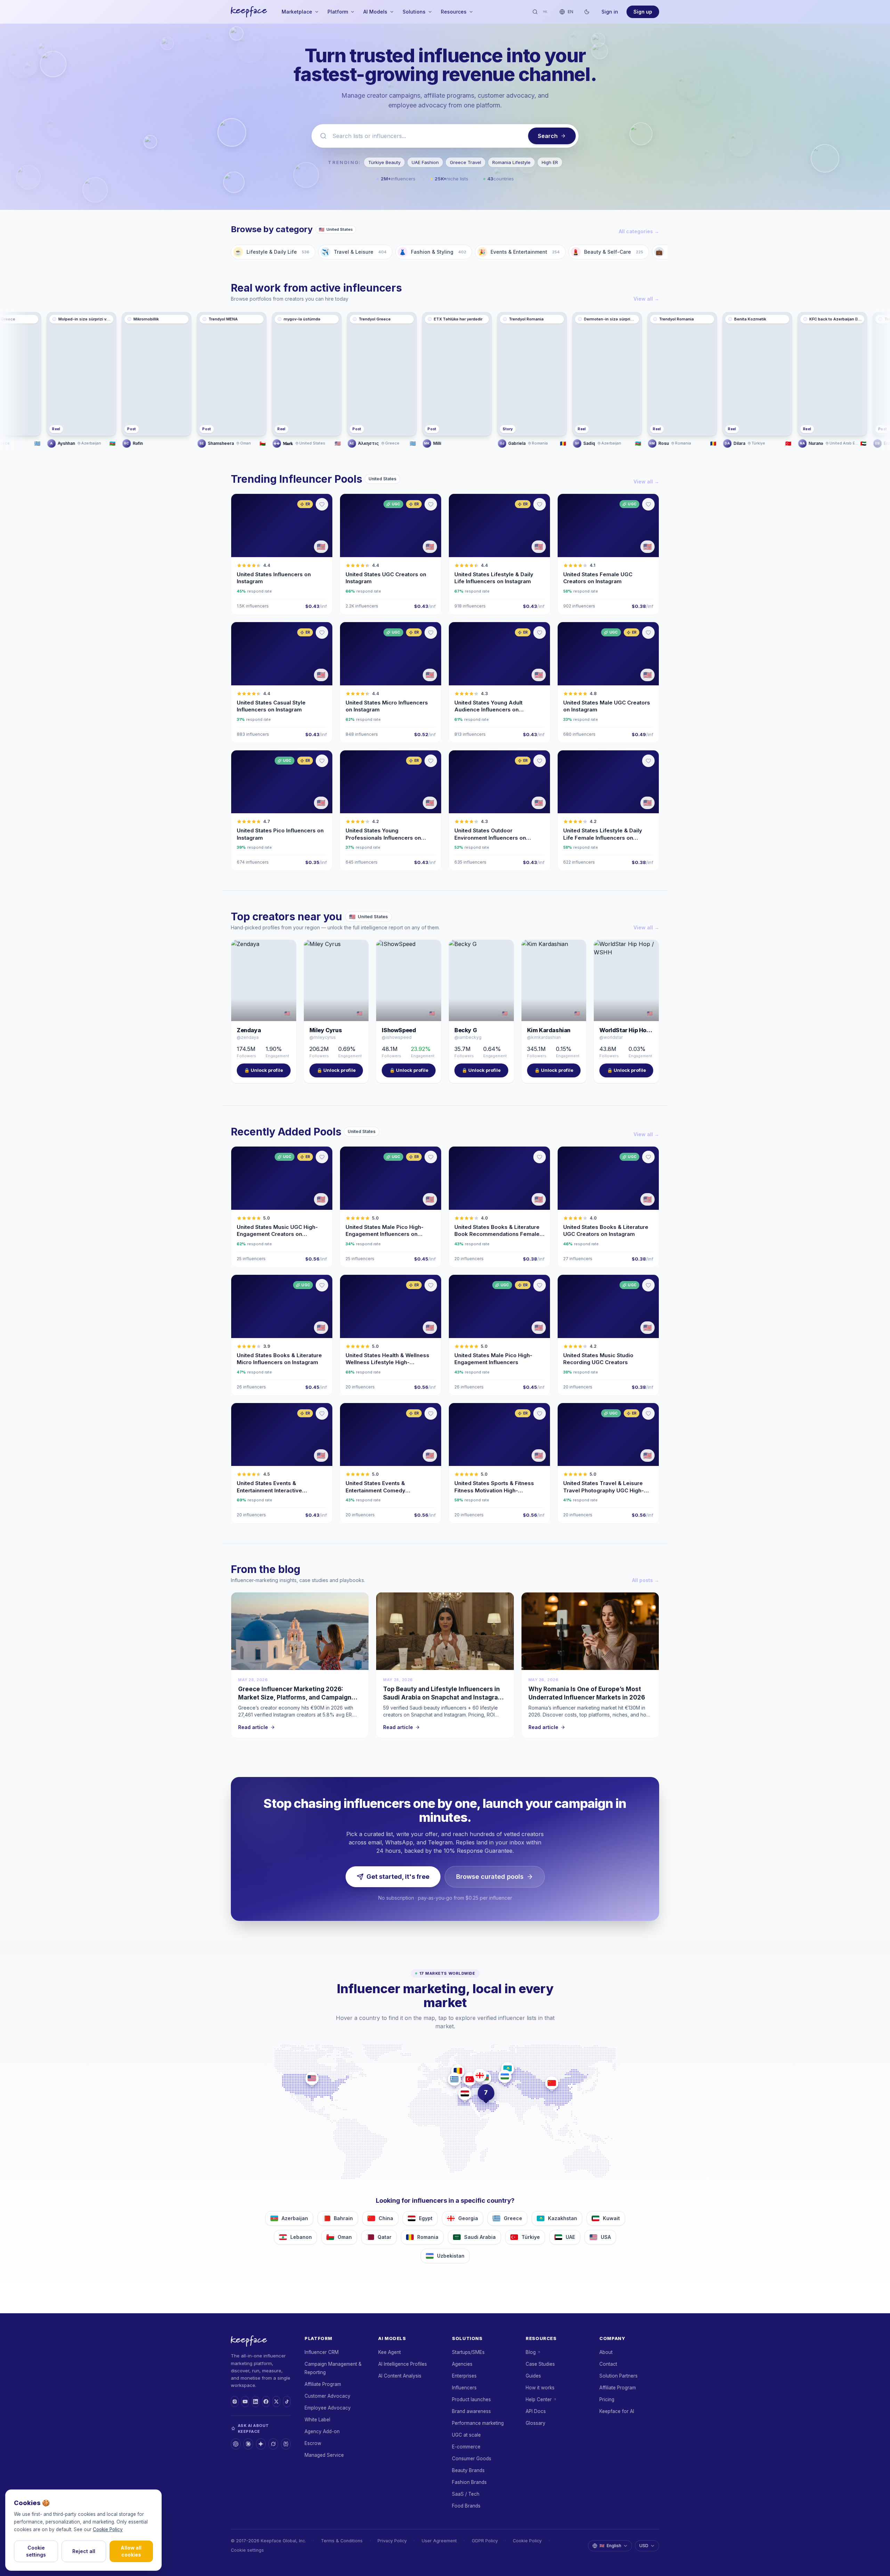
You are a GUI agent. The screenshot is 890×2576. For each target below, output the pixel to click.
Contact (608, 2364)
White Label (317, 2420)
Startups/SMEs (468, 2352)
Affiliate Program (323, 2384)
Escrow (313, 2443)
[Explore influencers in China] (552, 2083)
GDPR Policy (485, 2541)
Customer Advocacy (327, 2396)
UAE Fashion (425, 162)
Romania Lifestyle (511, 162)
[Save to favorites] (322, 504)
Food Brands (466, 2506)
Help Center (539, 2399)
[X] (276, 2402)
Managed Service (324, 2455)
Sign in (610, 12)
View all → (646, 299)
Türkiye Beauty (384, 162)
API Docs (536, 2411)
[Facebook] (266, 2402)
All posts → (646, 1580)
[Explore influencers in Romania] (458, 2071)
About (606, 2352)
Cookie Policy (527, 2541)
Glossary (536, 2423)
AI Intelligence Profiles (403, 2364)
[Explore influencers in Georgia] (480, 2075)
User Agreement (439, 2541)
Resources (454, 12)
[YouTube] (245, 2402)
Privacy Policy (392, 2541)
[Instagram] (235, 2402)
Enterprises (464, 2376)
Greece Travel (466, 162)
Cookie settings (247, 2550)
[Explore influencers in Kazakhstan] (508, 2069)
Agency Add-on (322, 2431)
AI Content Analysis (400, 2376)
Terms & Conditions (342, 2541)
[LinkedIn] (256, 2402)
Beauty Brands (468, 2470)
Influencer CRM (322, 2352)
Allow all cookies (131, 2551)
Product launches (471, 2399)
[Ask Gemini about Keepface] (261, 2444)
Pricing (607, 2399)
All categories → (639, 231)
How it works (540, 2388)
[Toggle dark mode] (587, 12)
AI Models (375, 12)
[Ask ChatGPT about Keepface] (236, 2444)
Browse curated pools (490, 1877)
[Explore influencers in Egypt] (465, 2094)
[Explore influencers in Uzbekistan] (505, 2076)
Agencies (462, 2364)
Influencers (464, 2388)
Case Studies (540, 2364)
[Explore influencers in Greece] (454, 2079)
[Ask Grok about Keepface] (273, 2444)
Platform (338, 12)
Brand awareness (471, 2411)
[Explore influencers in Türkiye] (470, 2079)
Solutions (414, 12)
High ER (550, 162)
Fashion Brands (469, 2482)
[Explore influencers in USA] (312, 2078)
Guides (533, 2376)
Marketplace (297, 12)
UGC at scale (466, 2435)
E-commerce (466, 2447)
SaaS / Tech (466, 2494)
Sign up (643, 12)
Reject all (84, 2551)
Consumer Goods (472, 2459)
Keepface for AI (617, 2411)
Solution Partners (618, 2376)
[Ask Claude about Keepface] (248, 2444)
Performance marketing (478, 2423)
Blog (531, 2352)
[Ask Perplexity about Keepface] (286, 2444)
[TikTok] (287, 2402)
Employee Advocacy (328, 2408)
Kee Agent (390, 2352)
